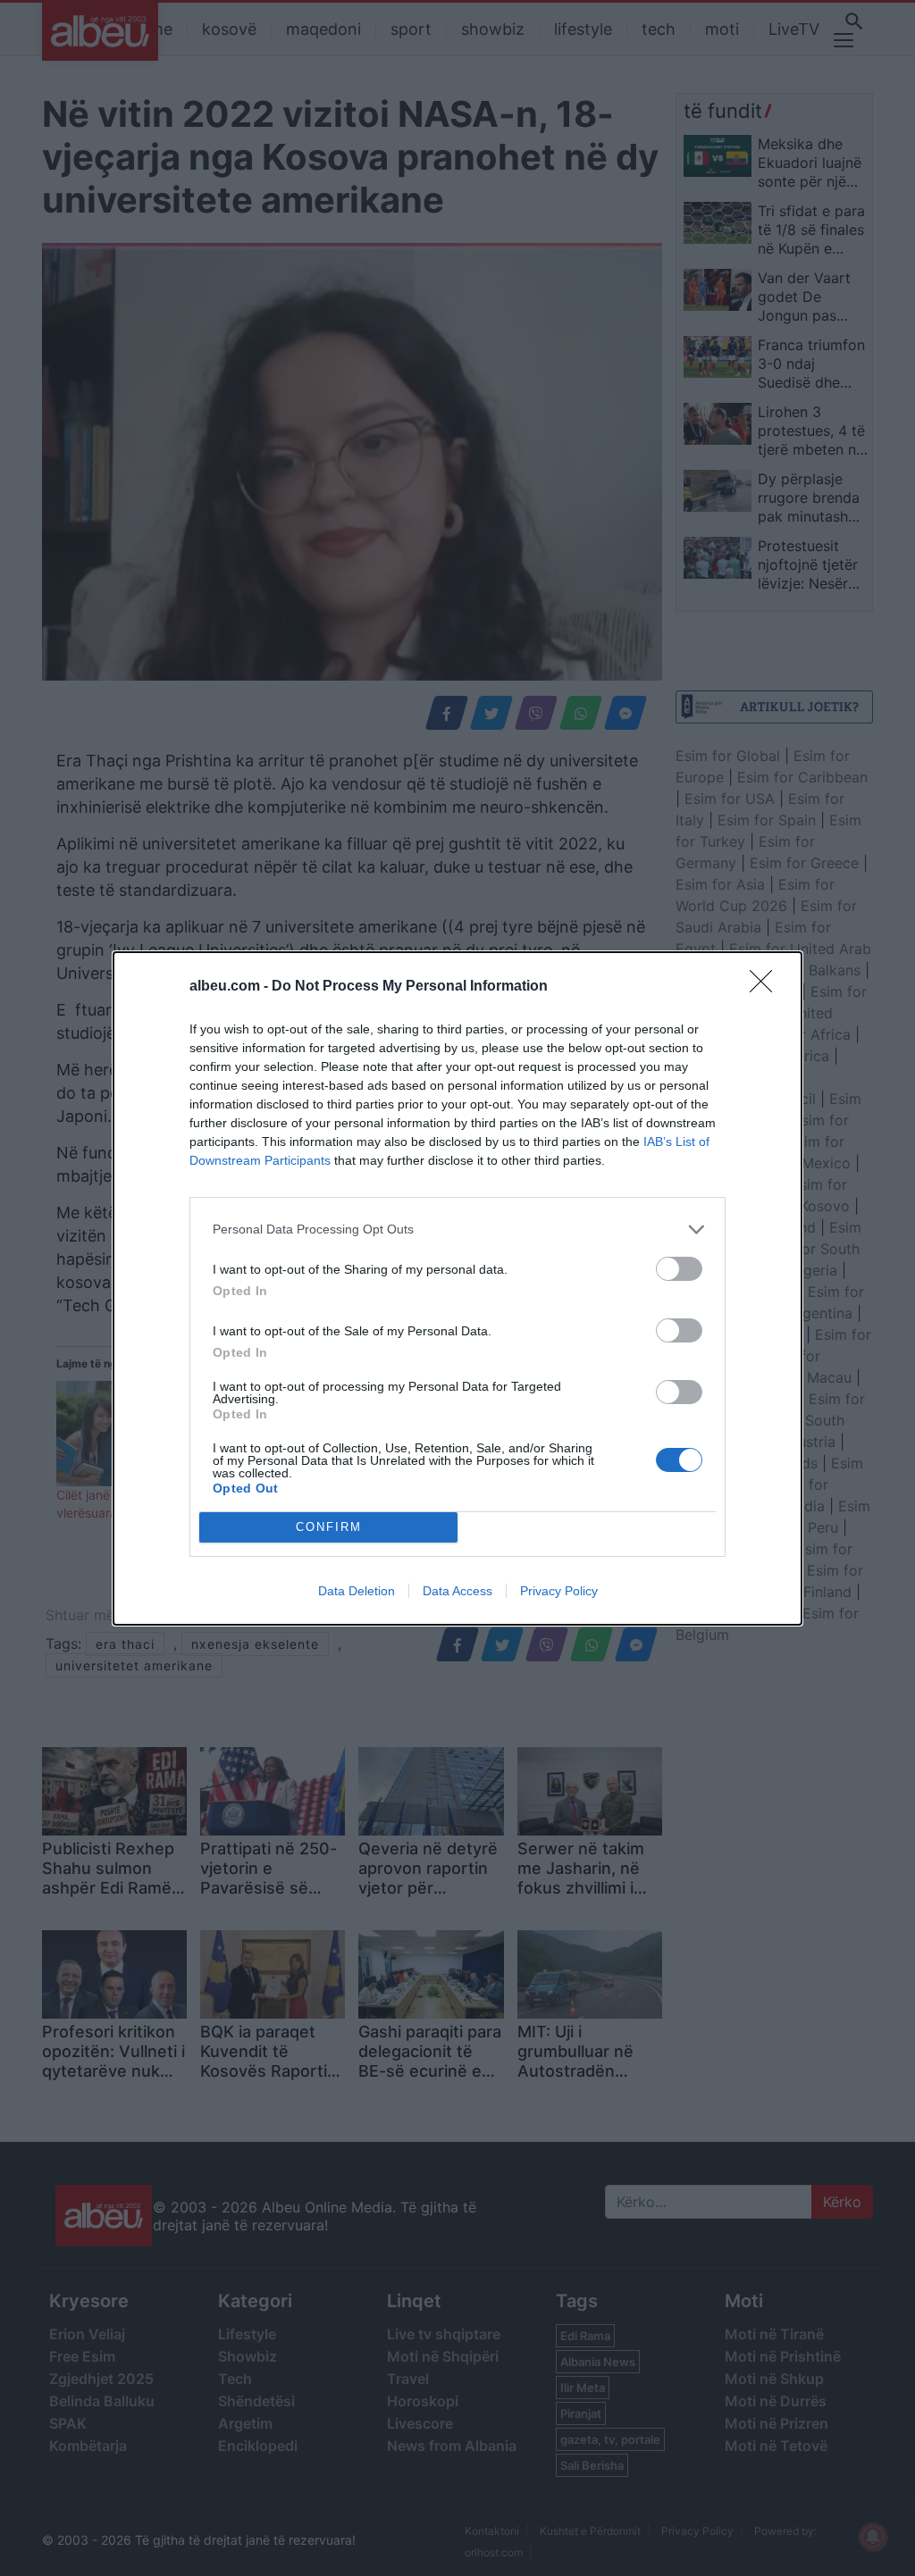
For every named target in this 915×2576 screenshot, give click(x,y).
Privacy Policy (559, 1591)
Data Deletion (357, 1591)
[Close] (767, 987)
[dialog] (457, 1288)
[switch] (679, 1269)
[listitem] (457, 1229)
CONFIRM (329, 1527)
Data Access (457, 1591)
